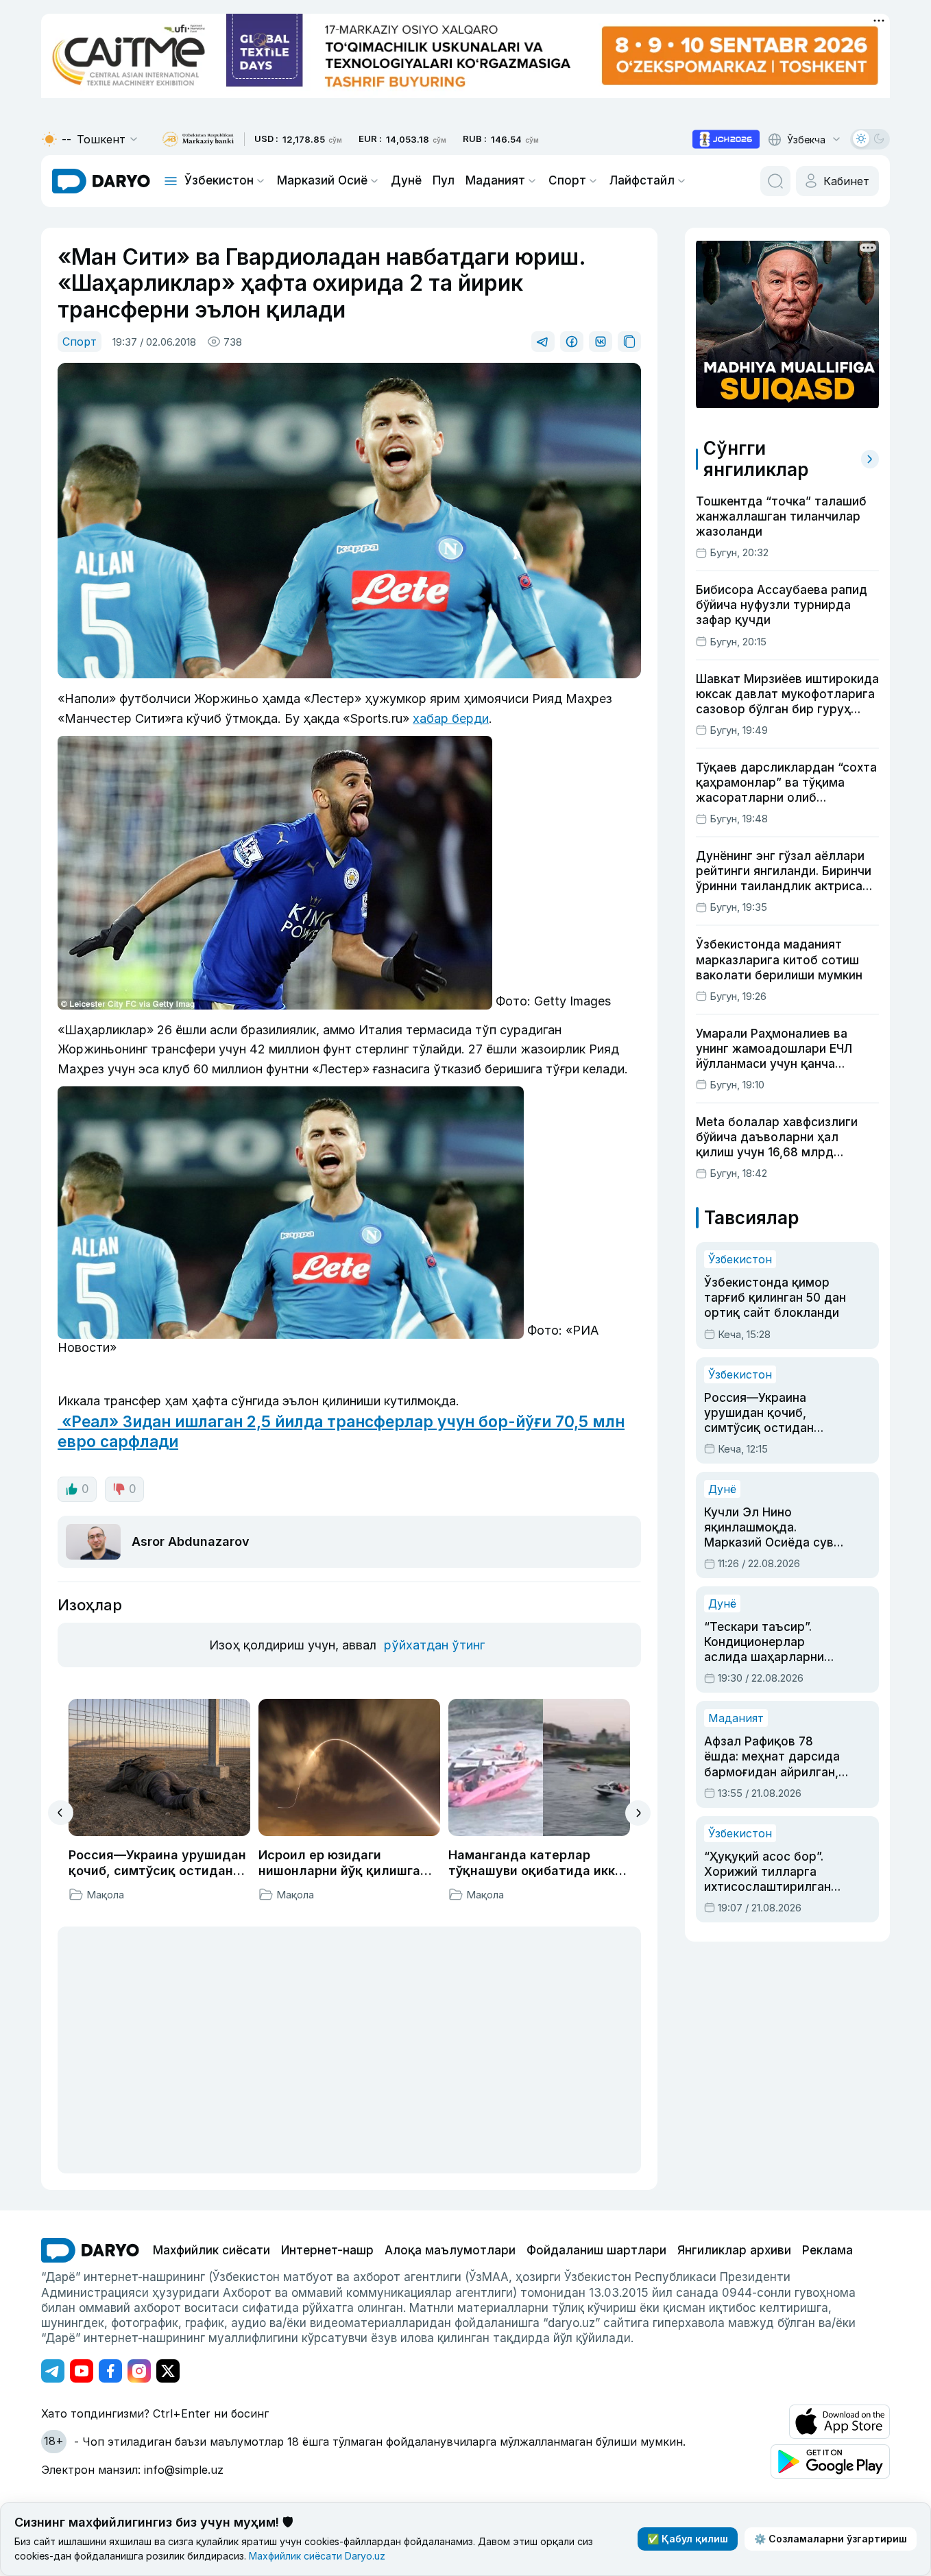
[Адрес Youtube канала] (82, 2371)
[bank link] (198, 140)
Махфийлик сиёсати (211, 2250)
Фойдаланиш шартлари (596, 2250)
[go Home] (90, 2250)
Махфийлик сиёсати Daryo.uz (317, 2556)
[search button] (775, 181)
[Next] (638, 1813)
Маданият (495, 180)
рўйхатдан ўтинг (434, 1645)
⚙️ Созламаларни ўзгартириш (831, 2539)
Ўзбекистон (219, 180)
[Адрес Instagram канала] (139, 2371)
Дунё (406, 180)
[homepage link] (101, 181)
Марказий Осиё (322, 180)
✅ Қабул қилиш (688, 2539)
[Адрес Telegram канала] (53, 2371)
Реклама (827, 2250)
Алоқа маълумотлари (450, 2250)
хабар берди (451, 718)
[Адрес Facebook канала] (110, 2371)
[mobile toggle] (171, 181)
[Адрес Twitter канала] (168, 2371)
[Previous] (61, 1813)
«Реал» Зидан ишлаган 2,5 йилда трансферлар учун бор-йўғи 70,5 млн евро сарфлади (341, 1431)
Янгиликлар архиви (734, 2250)
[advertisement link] (726, 139)
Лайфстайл (642, 180)
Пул (444, 180)
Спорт (567, 180)
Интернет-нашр (327, 2250)
